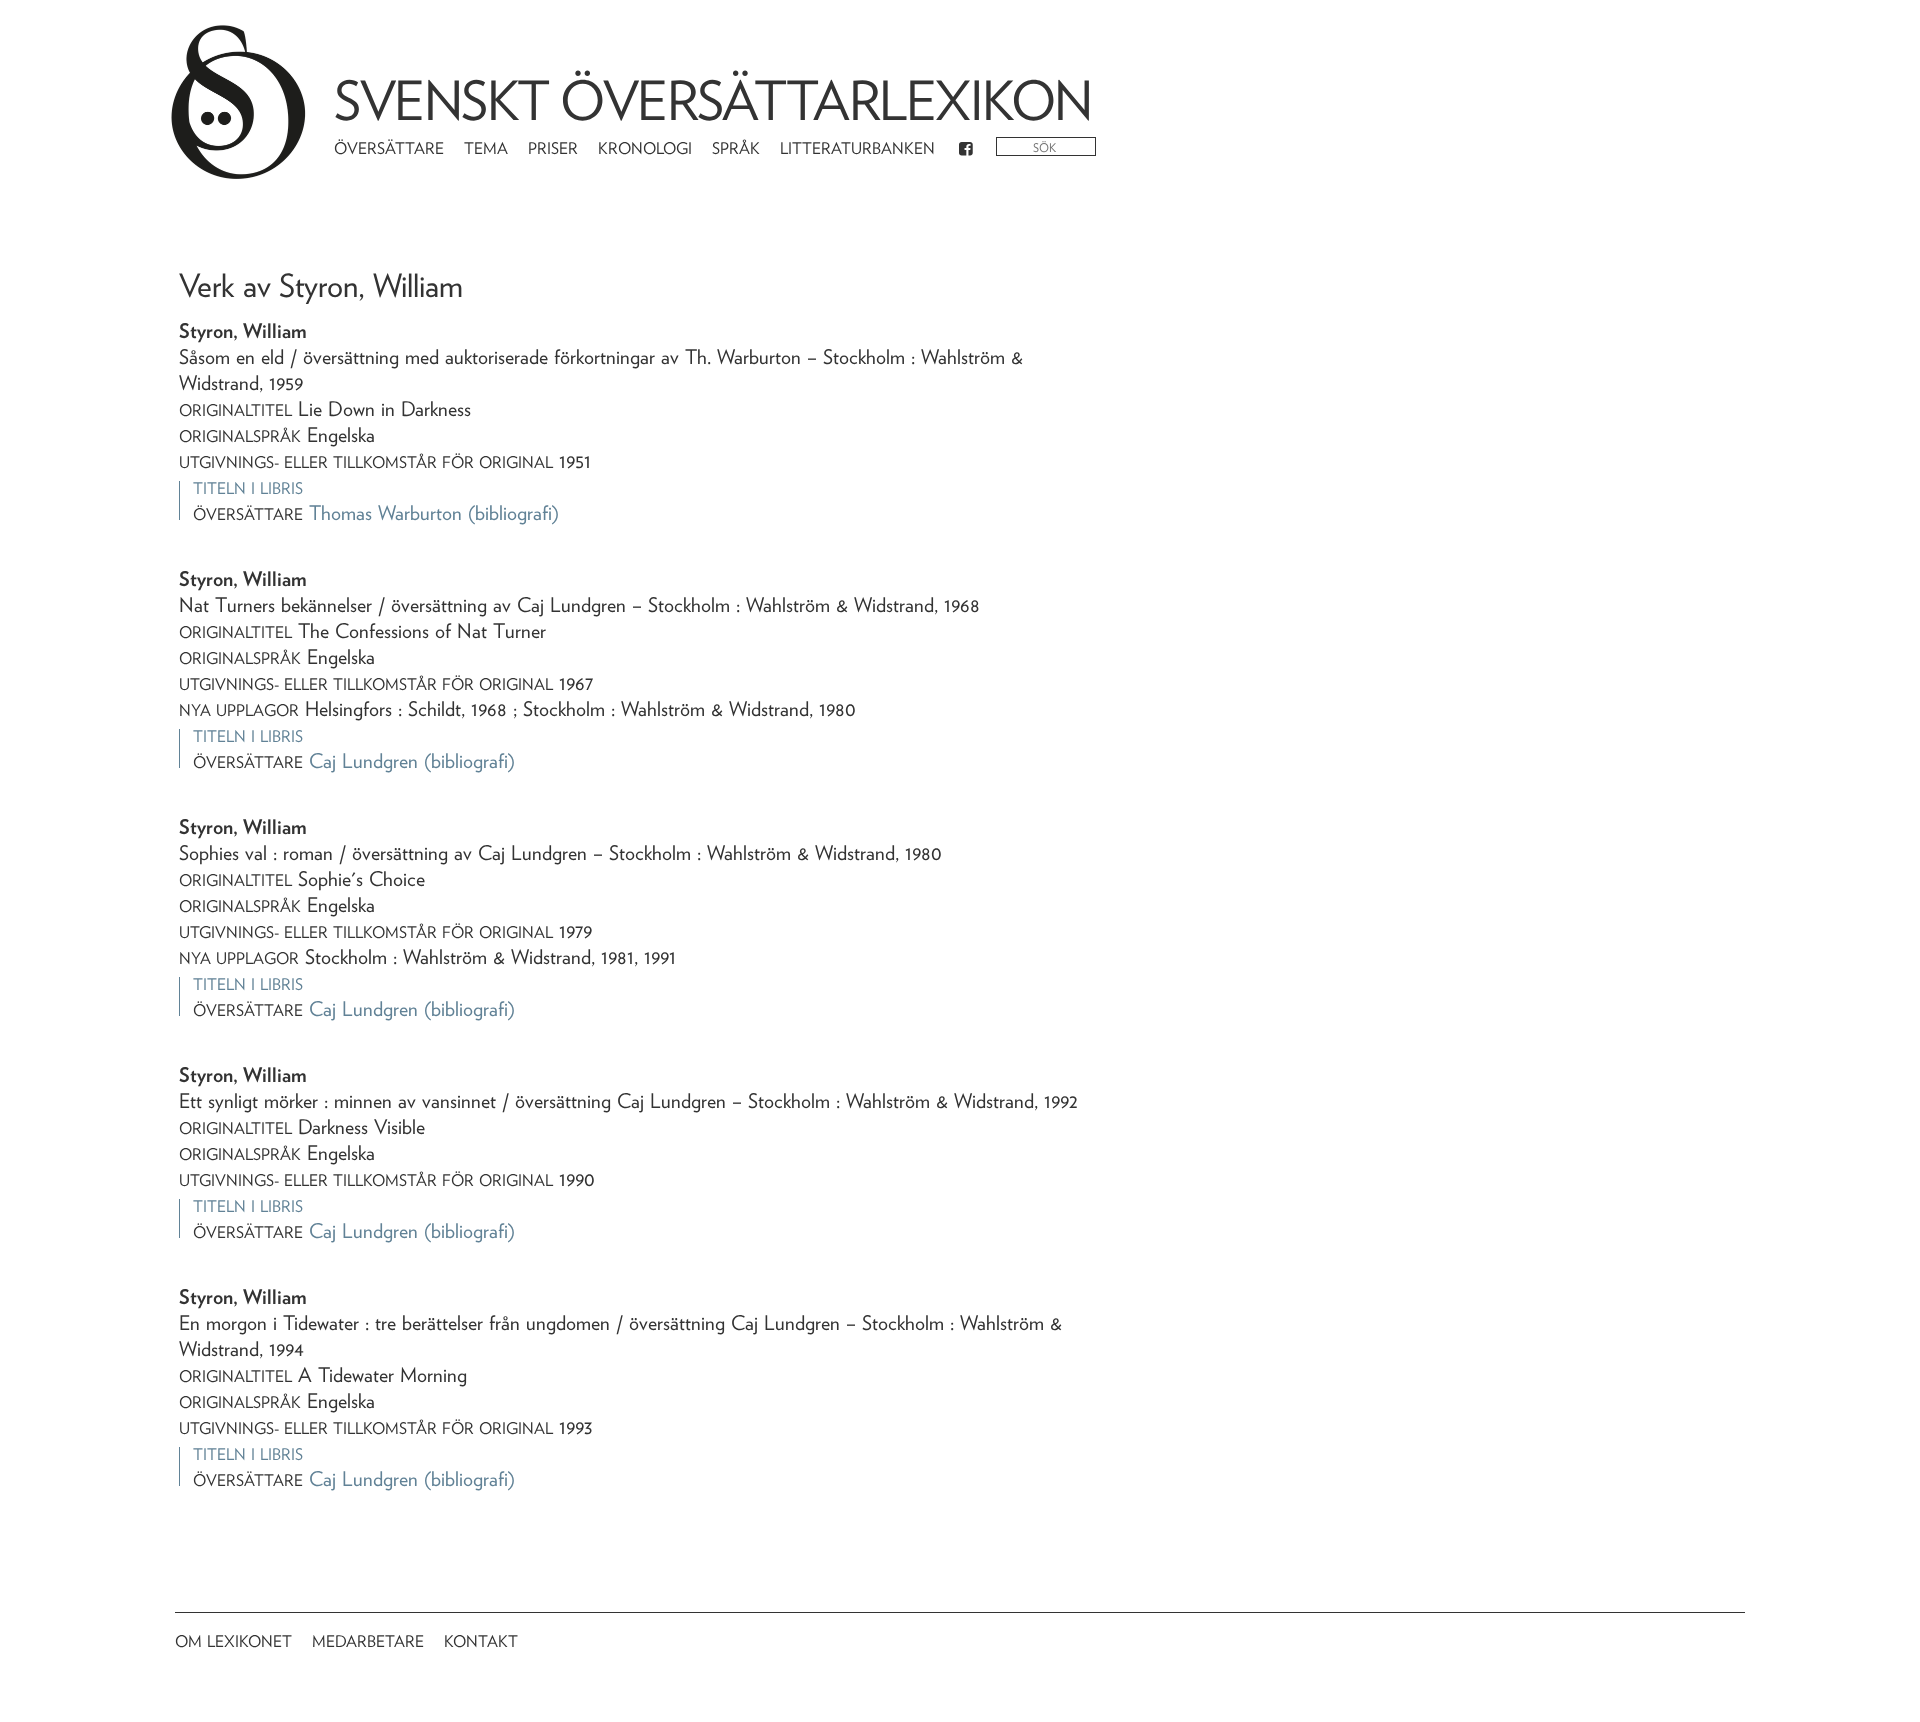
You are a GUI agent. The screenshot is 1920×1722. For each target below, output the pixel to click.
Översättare (389, 148)
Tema (486, 148)
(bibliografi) (513, 513)
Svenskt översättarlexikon (713, 100)
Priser (553, 148)
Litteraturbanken (857, 148)
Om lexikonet (233, 1641)
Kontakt (481, 1641)
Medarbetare (368, 1641)
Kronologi (645, 148)
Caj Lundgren (363, 761)
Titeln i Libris (248, 488)
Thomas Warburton (385, 513)
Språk (736, 148)
